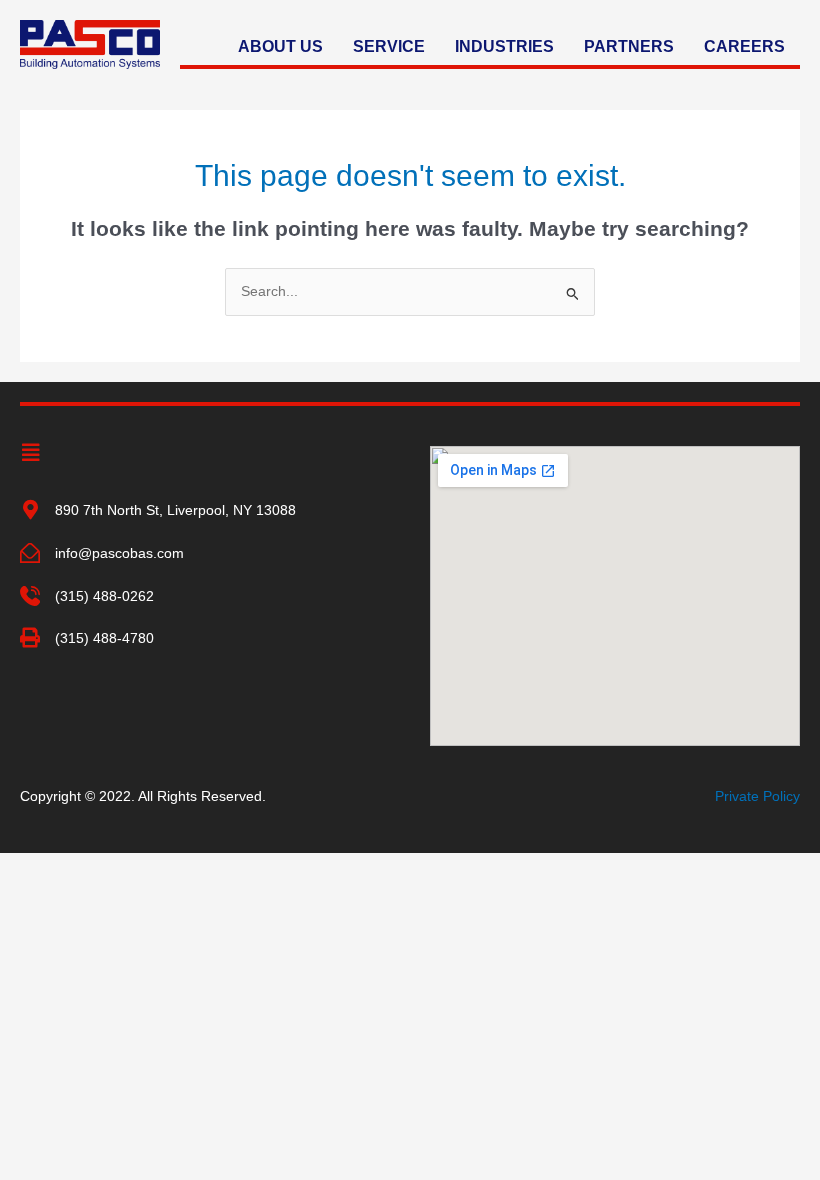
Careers (744, 46)
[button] (31, 453)
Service (389, 46)
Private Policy (757, 796)
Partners (629, 46)
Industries (504, 46)
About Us (280, 46)
